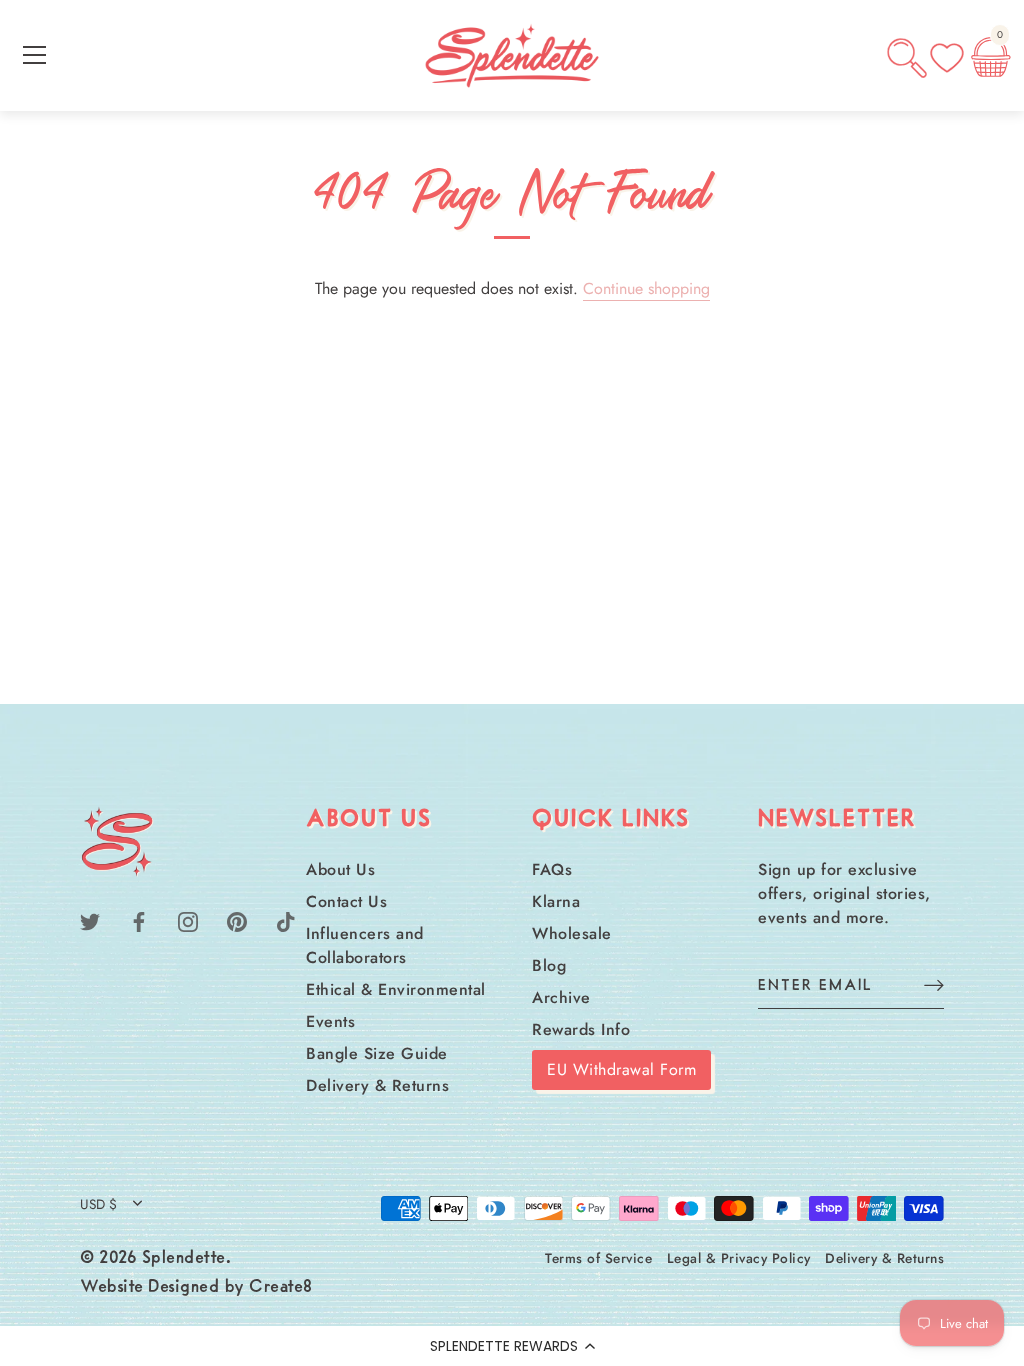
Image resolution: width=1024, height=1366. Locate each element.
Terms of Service (598, 1258)
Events (330, 1021)
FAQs (552, 869)
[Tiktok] (286, 920)
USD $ (98, 1204)
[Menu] (35, 55)
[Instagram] (188, 920)
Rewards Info (581, 1029)
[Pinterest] (237, 920)
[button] (512, 1346)
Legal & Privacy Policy (739, 1258)
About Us (340, 869)
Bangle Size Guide (377, 1053)
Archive (561, 997)
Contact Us (346, 901)
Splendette (184, 1259)
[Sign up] (934, 984)
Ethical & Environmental (396, 989)
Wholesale (572, 933)
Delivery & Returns (377, 1085)
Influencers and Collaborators (365, 945)
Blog (549, 965)
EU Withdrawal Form (621, 1069)
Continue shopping (646, 288)
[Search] (907, 58)
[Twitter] (90, 920)
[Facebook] (139, 920)
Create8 (281, 1288)
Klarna (556, 901)
